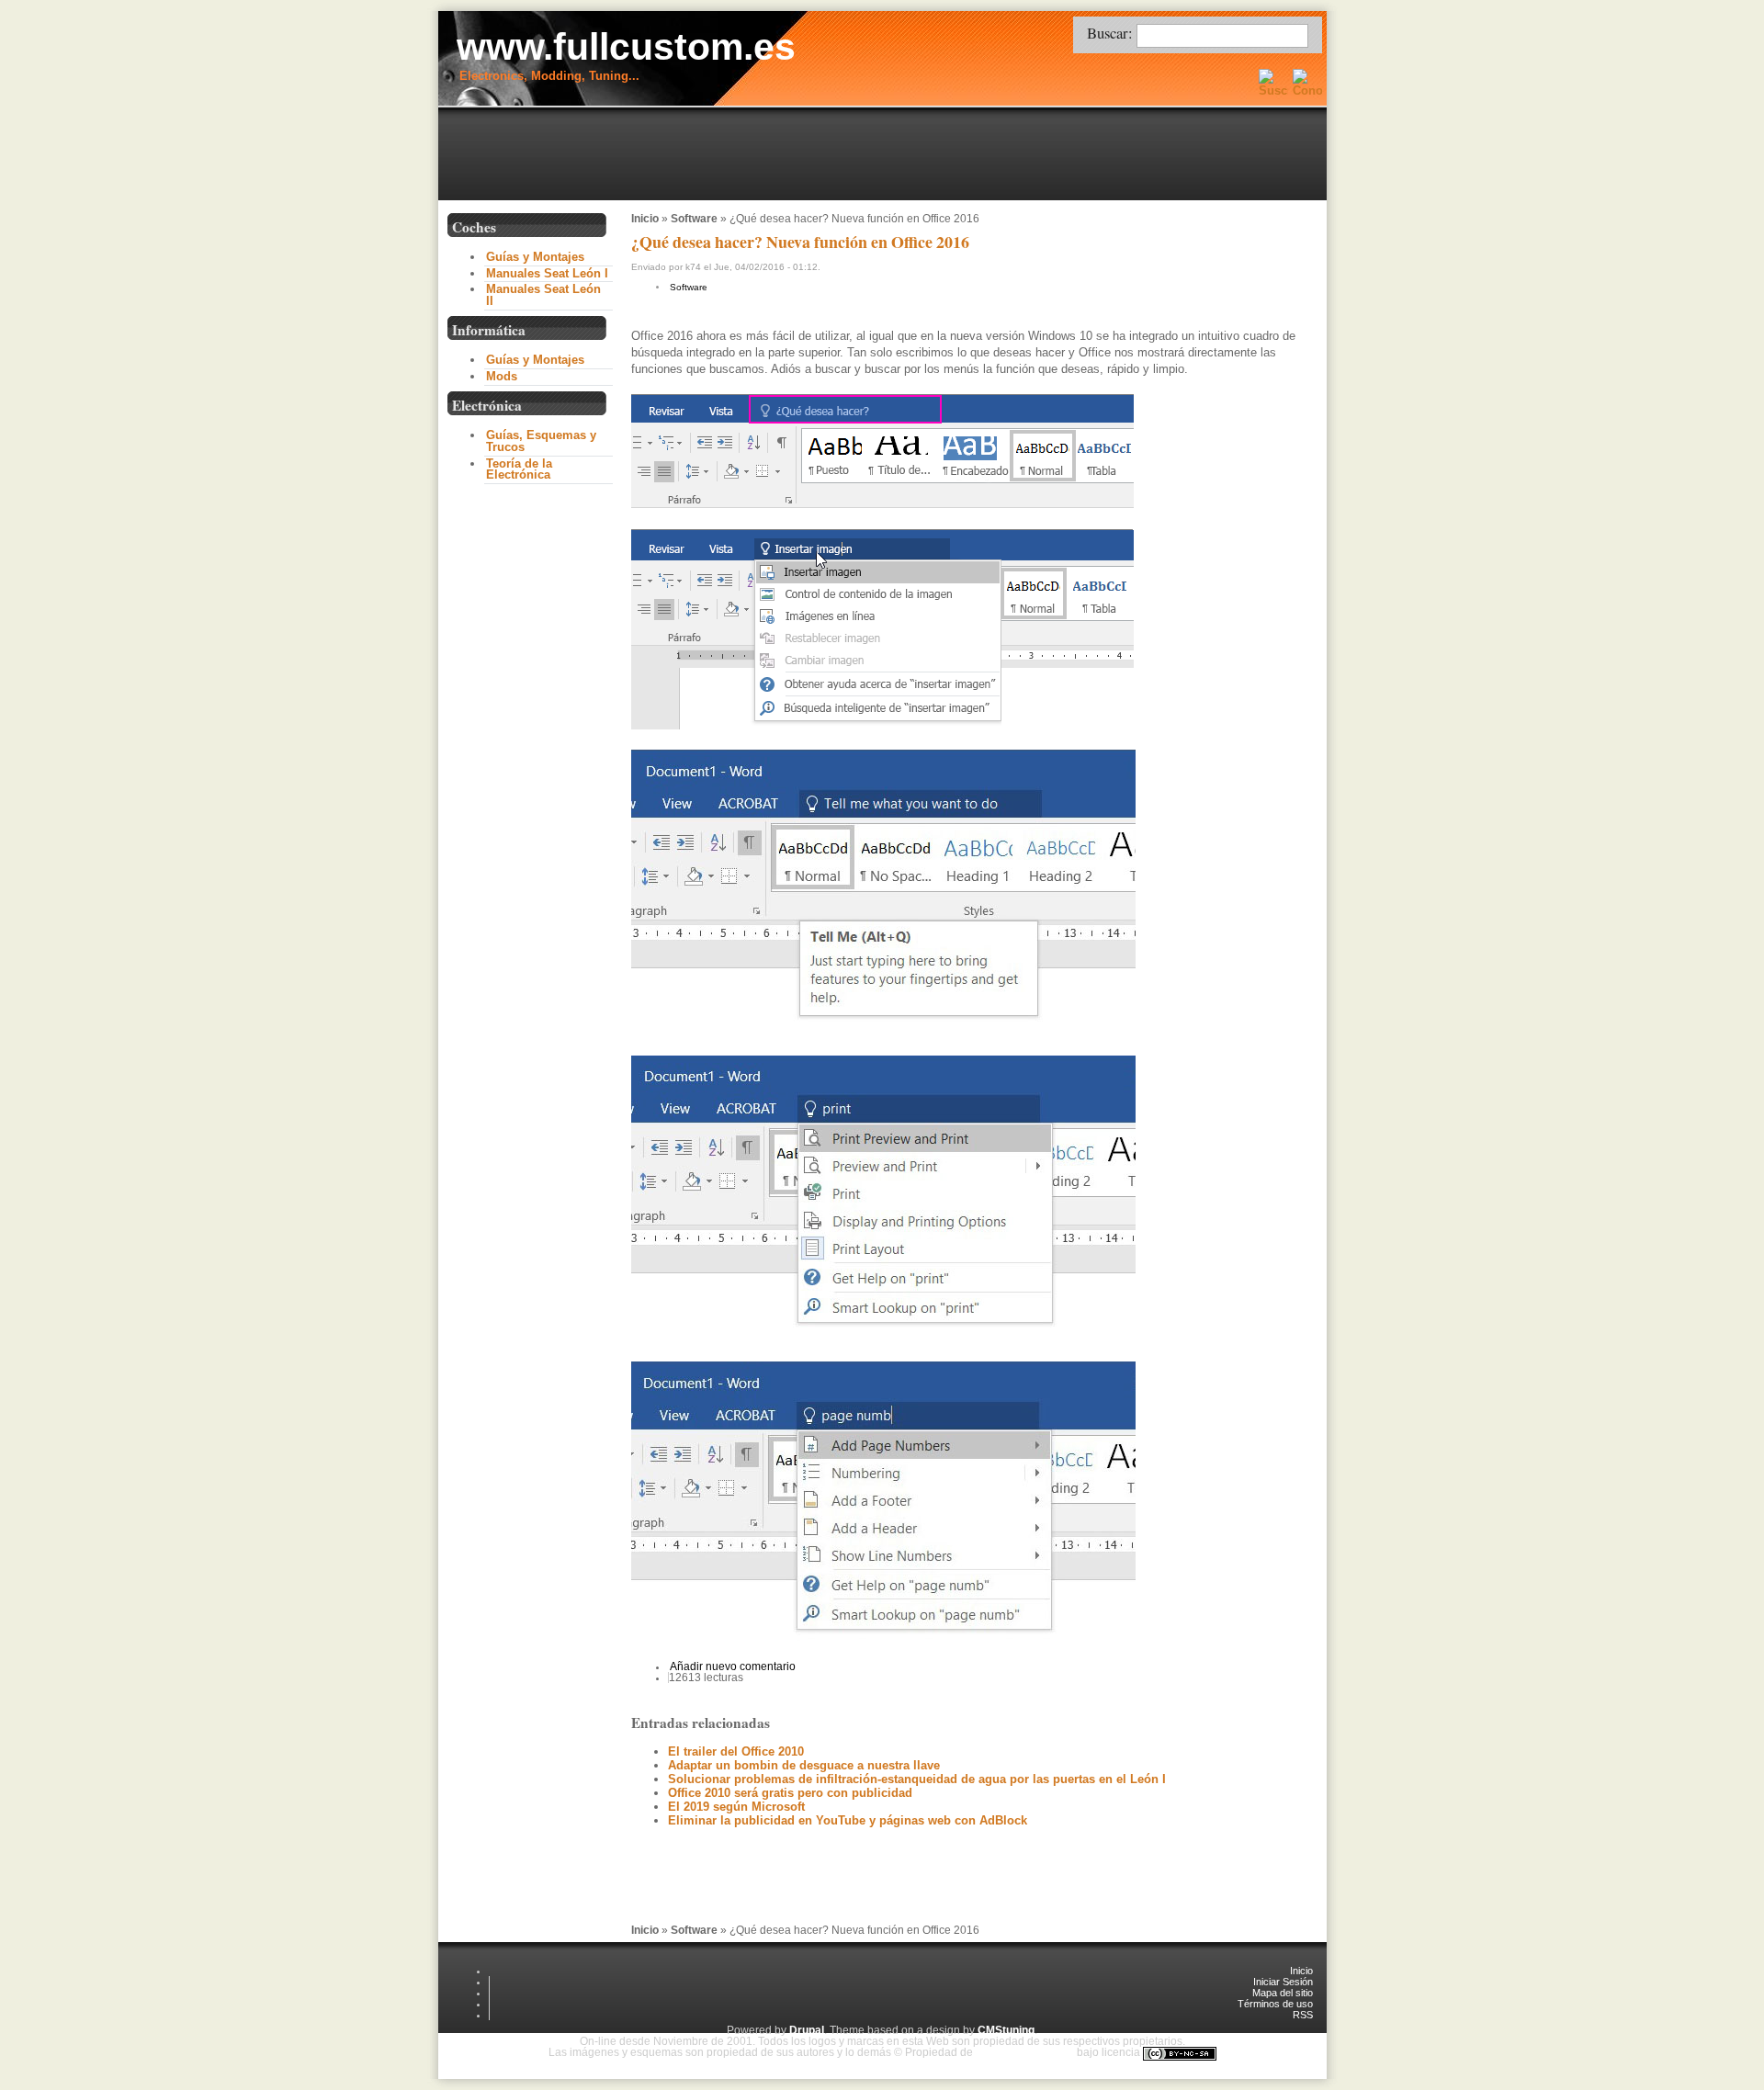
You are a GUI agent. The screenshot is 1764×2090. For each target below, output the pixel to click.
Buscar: (1112, 33)
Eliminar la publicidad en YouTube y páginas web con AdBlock (848, 1820)
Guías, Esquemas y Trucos (541, 441)
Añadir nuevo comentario (733, 1666)
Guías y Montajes (535, 257)
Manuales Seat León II (543, 295)
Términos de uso (1275, 2004)
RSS (1303, 2015)
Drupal (807, 2030)
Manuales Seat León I (547, 273)
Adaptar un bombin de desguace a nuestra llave (804, 1765)
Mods (502, 376)
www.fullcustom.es (626, 47)
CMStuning (1006, 2030)
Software (694, 219)
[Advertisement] (887, 155)
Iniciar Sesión (1283, 1982)
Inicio (645, 219)
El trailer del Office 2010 (736, 1751)
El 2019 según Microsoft (736, 1807)
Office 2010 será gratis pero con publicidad (790, 1793)
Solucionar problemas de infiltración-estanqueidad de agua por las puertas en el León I (917, 1779)
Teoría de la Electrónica (519, 469)
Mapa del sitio (1283, 1993)
